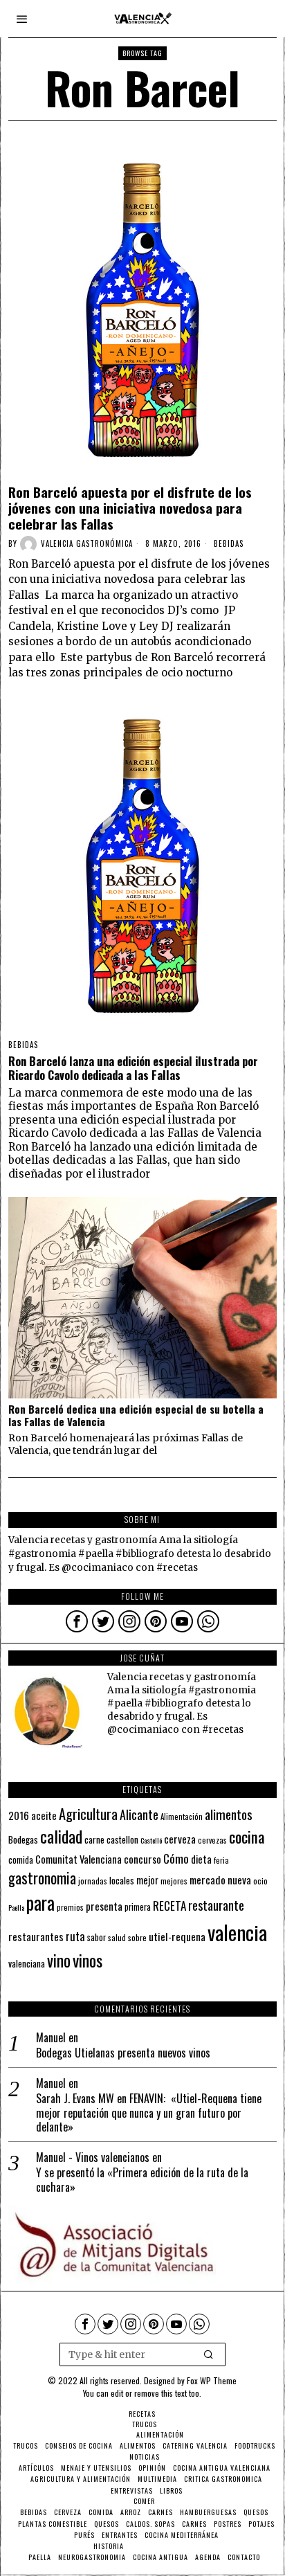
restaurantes (36, 1936)
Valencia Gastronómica (87, 543)
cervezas (212, 1840)
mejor (147, 1880)
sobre (137, 1937)
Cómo (176, 1858)
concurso (142, 1859)
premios (70, 1907)
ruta (75, 1936)
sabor (96, 1937)
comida (21, 1860)
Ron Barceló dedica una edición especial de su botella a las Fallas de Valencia (136, 1415)
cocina (247, 1837)
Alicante (139, 1814)
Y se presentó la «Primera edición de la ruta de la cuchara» (142, 2180)
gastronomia (42, 1878)
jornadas (93, 1881)
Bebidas (229, 543)
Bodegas (23, 1839)
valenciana (27, 1963)
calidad (61, 1836)
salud (117, 1938)
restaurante (216, 1905)
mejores (174, 1881)
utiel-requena (177, 1936)
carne (94, 1839)
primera (138, 1907)
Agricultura (88, 1814)
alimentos (229, 1814)
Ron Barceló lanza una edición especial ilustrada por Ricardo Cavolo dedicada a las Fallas (133, 1068)
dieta (201, 1859)
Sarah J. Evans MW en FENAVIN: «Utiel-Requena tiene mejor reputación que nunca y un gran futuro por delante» (149, 2113)
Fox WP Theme (212, 2380)
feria (221, 1860)
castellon (122, 1839)
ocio (260, 1881)
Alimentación (182, 1817)
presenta (104, 1906)
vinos (88, 1960)
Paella (16, 1907)
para (40, 1903)
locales (122, 1880)
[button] (209, 2354)
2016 (19, 1815)
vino (59, 1960)
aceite (44, 1816)
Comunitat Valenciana (79, 1859)
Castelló (151, 1840)
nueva (239, 1880)
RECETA (169, 1906)
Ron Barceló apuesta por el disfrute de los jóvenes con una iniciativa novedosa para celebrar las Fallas (130, 507)
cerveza (180, 1838)
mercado (208, 1879)
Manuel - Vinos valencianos (93, 2157)
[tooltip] (77, 1621)
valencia (237, 1932)
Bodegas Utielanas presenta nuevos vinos (123, 2053)
